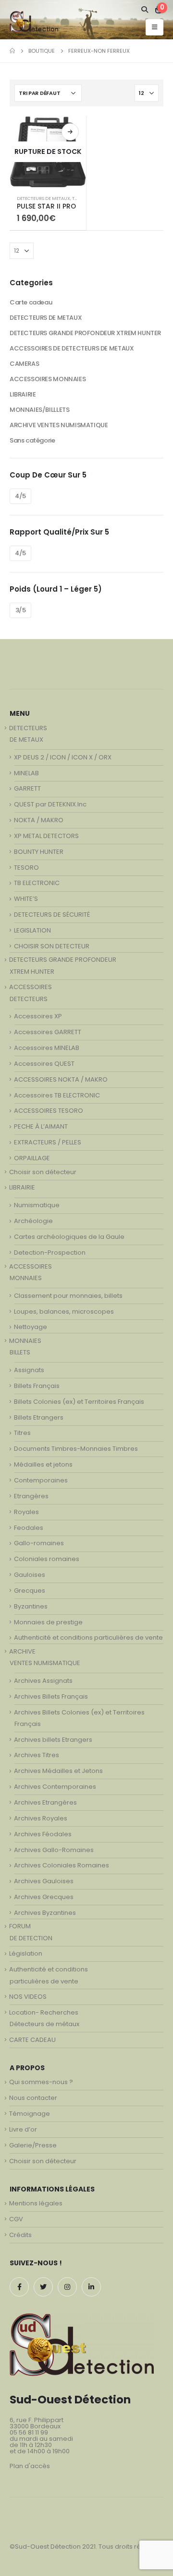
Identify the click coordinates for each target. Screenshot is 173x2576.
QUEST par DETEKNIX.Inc (50, 804)
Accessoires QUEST (44, 1064)
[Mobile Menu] (154, 27)
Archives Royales (41, 1818)
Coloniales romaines (47, 1559)
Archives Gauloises (44, 1881)
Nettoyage (31, 1327)
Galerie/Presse (33, 2145)
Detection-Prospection (50, 1253)
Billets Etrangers (39, 1417)
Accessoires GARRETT (48, 1032)
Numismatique (37, 1205)
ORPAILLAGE (32, 1158)
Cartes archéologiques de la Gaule (69, 1237)
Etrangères (31, 1496)
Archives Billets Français (51, 1696)
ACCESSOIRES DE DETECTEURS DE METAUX (72, 348)
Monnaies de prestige (48, 1622)
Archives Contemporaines (55, 1787)
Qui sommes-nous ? (41, 2082)
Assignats (29, 1370)
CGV (16, 2219)
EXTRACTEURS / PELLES (48, 1142)
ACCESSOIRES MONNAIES (48, 379)
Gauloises (30, 1575)
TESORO (26, 868)
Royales (26, 1512)
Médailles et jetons (43, 1464)
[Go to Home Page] (12, 51)
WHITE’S (26, 899)
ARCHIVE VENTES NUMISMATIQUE (59, 425)
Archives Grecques (44, 1897)
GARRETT (27, 788)
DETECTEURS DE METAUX (43, 198)
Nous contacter (33, 2098)
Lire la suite (70, 132)
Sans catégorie (32, 440)
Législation (26, 1953)
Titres (22, 1433)
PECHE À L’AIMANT (41, 1126)
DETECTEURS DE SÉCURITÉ (52, 915)
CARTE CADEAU (32, 2040)
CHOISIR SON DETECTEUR (52, 946)
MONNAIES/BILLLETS (39, 410)
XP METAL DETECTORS (46, 836)
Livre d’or (23, 2129)
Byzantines (31, 1606)
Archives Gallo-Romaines (54, 1850)
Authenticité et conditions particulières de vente (88, 1638)
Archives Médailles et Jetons (58, 1771)
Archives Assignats (43, 1681)
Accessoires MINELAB (47, 1048)
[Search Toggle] (145, 10)
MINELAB (26, 773)
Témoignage (30, 2114)
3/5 (21, 610)
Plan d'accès (30, 2466)
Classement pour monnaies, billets (68, 1296)
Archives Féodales (43, 1834)
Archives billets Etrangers (53, 1740)
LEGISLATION (32, 930)
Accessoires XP (38, 1016)
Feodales (29, 1528)
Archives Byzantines (45, 1913)
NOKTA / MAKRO (39, 820)
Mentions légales (36, 2203)
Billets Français (37, 1386)
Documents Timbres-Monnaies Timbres (76, 1449)
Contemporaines (41, 1480)
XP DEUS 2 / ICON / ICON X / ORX (63, 757)
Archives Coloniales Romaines (62, 1865)
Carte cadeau (31, 302)
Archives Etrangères (45, 1802)
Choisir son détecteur (43, 1172)
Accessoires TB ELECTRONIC (57, 1095)
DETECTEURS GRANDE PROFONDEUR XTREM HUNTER (85, 333)
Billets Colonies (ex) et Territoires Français (79, 1402)
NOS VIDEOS (28, 1997)
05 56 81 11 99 (29, 2432)
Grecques (30, 1591)
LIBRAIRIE (23, 394)
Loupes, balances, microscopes (64, 1311)
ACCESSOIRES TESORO (49, 1111)
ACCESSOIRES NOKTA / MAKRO (61, 1079)
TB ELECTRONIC (37, 883)
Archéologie (33, 1221)
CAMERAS (24, 364)
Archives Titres (37, 1755)
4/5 (20, 496)
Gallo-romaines (39, 1543)
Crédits (20, 2235)
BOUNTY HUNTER (39, 852)
